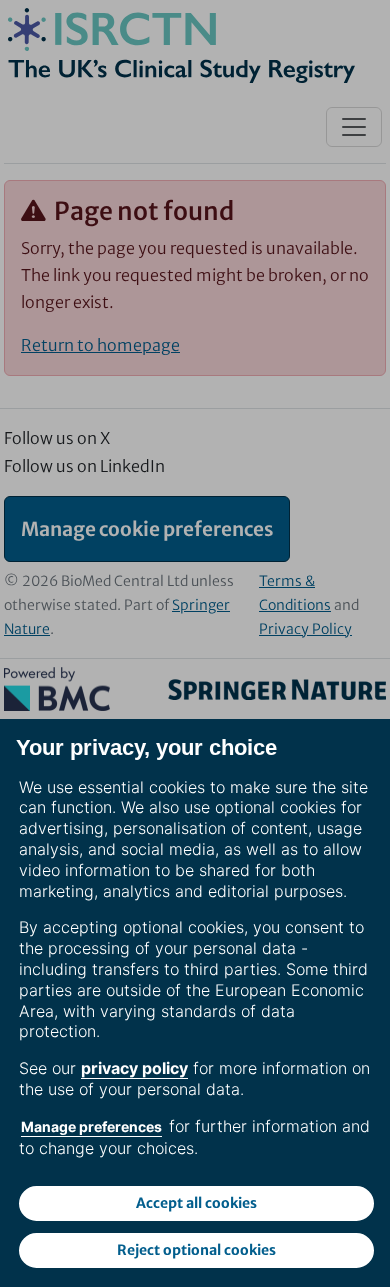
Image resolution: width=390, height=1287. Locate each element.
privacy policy (134, 1068)
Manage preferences (91, 1126)
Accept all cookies (196, 1203)
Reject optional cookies (196, 1250)
